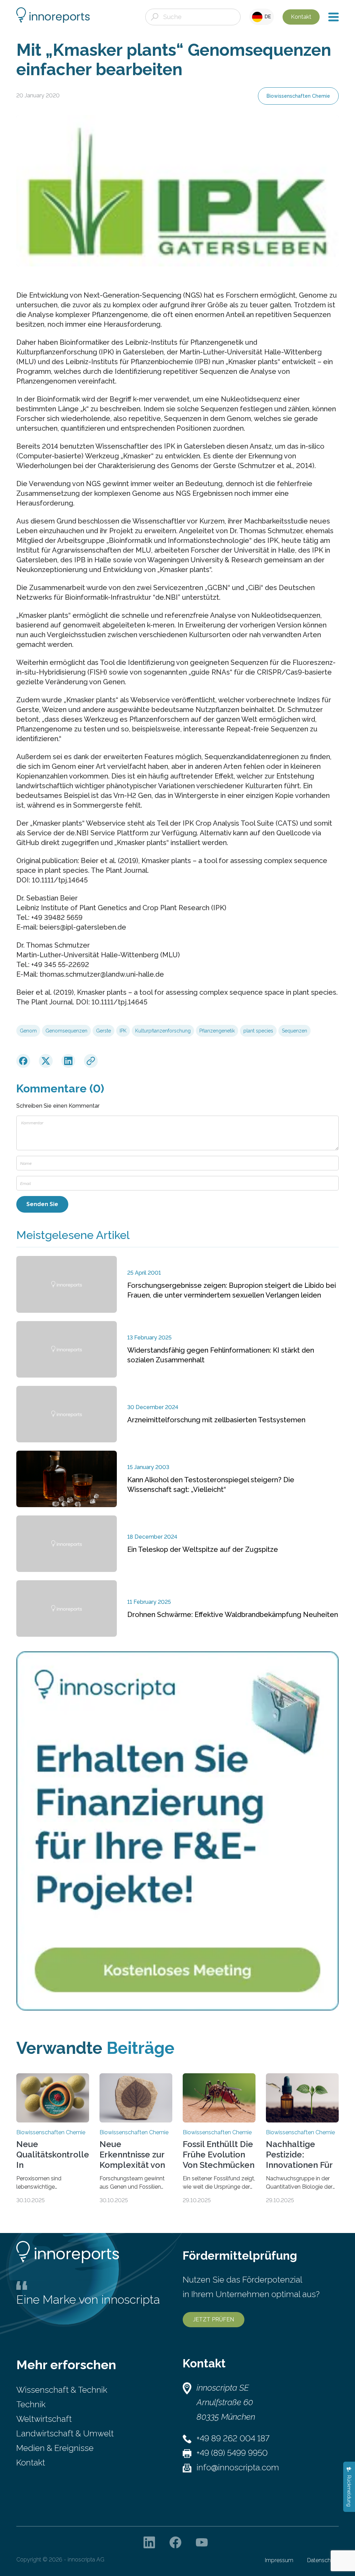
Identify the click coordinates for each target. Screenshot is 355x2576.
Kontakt (301, 17)
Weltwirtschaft (44, 2419)
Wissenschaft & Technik (62, 2390)
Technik (31, 2404)
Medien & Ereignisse (55, 2448)
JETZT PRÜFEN (214, 2319)
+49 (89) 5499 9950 (232, 2453)
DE (267, 17)
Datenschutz (323, 2560)
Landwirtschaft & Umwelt (65, 2433)
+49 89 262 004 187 (233, 2438)
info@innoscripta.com (238, 2467)
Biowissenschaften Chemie (298, 96)
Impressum (279, 2560)
